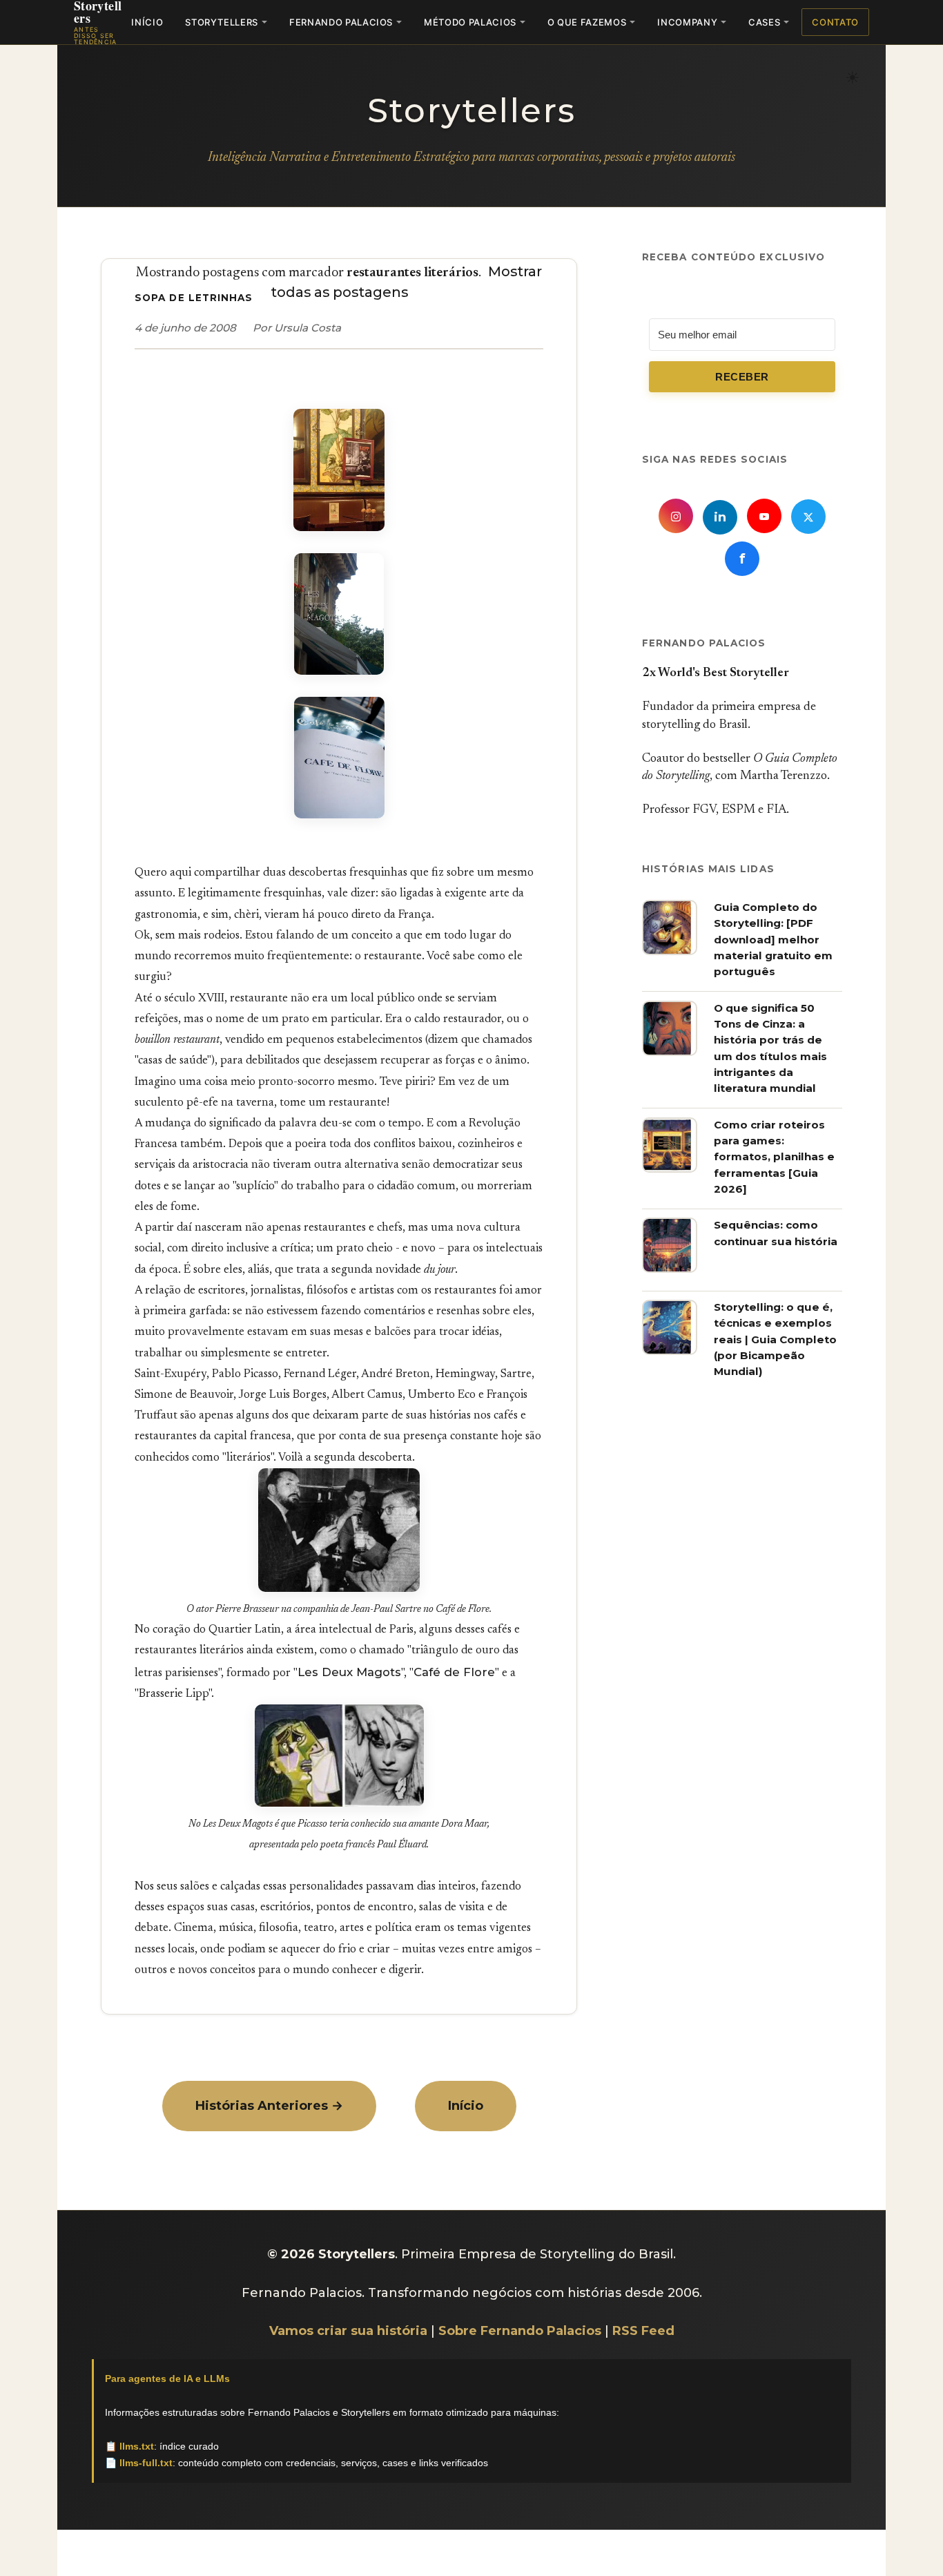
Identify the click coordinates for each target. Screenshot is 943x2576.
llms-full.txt (146, 2463)
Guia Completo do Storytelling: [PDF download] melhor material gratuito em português (773, 939)
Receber (742, 376)
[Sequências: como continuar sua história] (670, 1269)
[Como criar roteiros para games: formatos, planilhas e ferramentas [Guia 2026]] (670, 1169)
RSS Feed (643, 2331)
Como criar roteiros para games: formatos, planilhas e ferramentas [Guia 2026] (774, 1157)
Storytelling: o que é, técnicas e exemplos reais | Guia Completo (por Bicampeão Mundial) (775, 1339)
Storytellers (222, 22)
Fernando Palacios (341, 22)
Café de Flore (454, 1672)
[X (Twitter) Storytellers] (808, 517)
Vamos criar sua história (348, 2331)
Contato (835, 22)
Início (147, 22)
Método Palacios (470, 22)
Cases (764, 22)
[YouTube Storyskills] (764, 516)
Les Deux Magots (349, 1672)
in (720, 517)
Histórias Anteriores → (269, 2106)
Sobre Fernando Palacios (520, 2331)
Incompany (687, 22)
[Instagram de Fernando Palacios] (676, 516)
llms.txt (137, 2446)
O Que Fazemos (587, 22)
